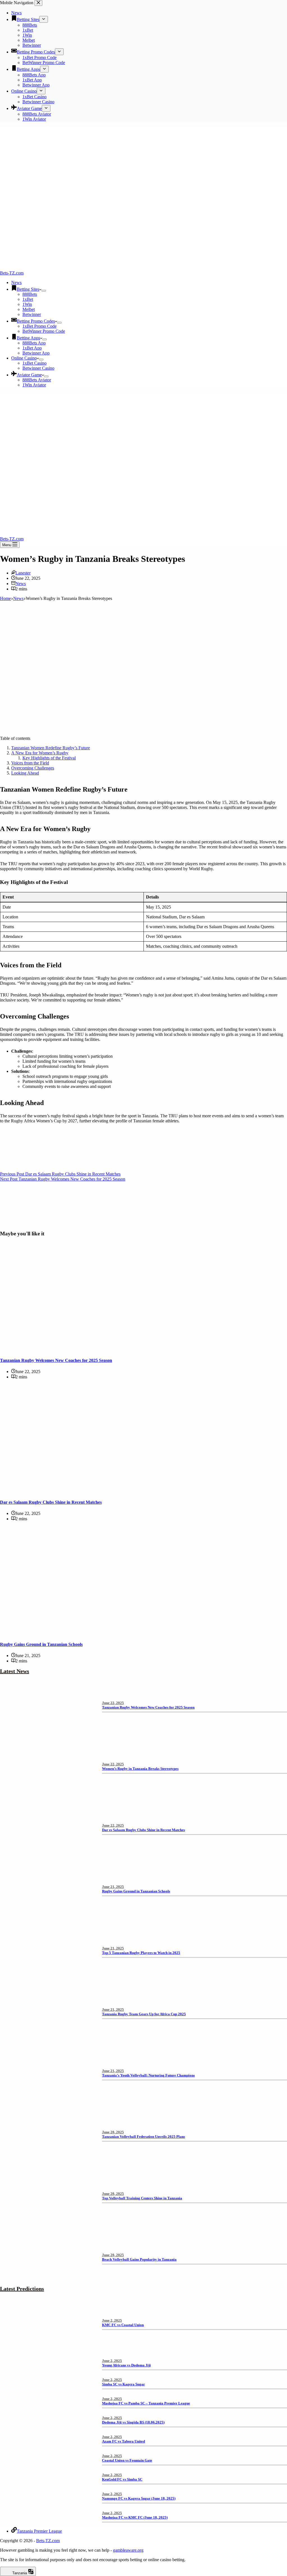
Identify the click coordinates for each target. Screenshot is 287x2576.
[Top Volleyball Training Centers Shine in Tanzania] (48, 2223)
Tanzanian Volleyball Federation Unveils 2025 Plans (143, 2137)
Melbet (29, 309)
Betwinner (32, 314)
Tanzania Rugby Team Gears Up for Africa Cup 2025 (144, 2014)
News (16, 282)
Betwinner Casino (38, 368)
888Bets (30, 294)
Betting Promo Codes (36, 321)
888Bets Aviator (37, 380)
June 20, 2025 (113, 2132)
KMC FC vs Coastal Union (123, 2325)
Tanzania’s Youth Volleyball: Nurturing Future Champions (148, 2075)
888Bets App (34, 343)
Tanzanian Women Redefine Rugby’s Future (51, 748)
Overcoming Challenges (33, 768)
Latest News (15, 1671)
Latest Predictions (22, 2289)
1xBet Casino (34, 363)
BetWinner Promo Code (44, 331)
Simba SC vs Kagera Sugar (123, 2384)
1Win (27, 304)
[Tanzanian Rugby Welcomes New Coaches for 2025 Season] (108, 1349)
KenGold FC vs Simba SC (122, 2479)
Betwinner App (36, 353)
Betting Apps (28, 338)
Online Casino (24, 358)
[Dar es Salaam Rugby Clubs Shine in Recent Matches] (108, 1491)
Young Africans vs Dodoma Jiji (126, 2365)
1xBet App (32, 348)
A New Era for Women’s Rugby (40, 753)
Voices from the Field (30, 763)
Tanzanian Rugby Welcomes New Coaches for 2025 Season (56, 1360)
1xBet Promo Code (40, 326)
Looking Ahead (25, 773)
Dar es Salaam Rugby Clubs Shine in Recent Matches (51, 1502)
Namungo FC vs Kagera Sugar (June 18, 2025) (139, 2498)
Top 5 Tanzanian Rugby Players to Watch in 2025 (141, 1953)
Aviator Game (29, 375)
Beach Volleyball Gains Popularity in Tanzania (139, 2259)
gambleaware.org (128, 2550)
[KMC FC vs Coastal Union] (48, 2350)
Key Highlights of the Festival (49, 758)
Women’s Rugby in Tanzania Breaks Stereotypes (140, 1769)
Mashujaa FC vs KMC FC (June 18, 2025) (135, 2517)
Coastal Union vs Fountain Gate (127, 2460)
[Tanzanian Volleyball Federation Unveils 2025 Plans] (48, 2161)
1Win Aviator (34, 385)
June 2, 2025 (112, 2320)
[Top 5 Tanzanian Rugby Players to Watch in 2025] (48, 1977)
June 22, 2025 (113, 1703)
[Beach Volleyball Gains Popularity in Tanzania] (48, 2284)
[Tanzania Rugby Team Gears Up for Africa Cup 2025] (48, 2039)
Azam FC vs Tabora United (123, 2441)
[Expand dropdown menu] (44, 291)
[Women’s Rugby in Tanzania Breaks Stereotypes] (48, 1793)
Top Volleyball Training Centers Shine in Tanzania (142, 2198)
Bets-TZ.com (12, 273)
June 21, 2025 (113, 1887)
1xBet (28, 299)
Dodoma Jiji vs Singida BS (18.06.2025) (133, 2422)
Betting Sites (28, 289)
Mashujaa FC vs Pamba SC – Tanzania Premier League (146, 2403)
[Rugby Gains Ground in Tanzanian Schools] (108, 1633)
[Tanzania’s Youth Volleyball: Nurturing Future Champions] (48, 2100)
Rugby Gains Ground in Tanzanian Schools (41, 1644)
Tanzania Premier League (39, 2531)
